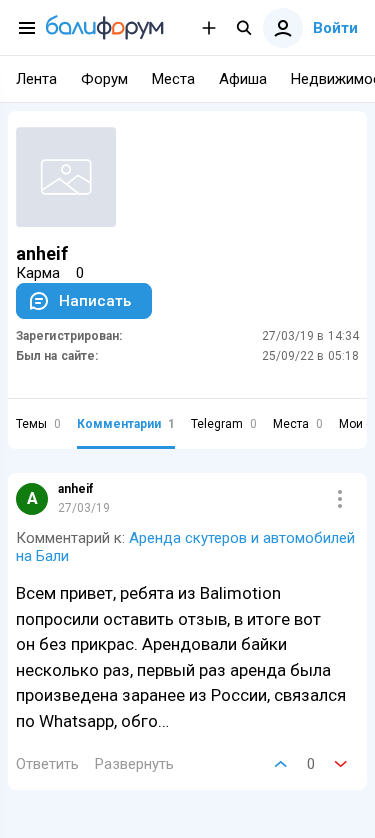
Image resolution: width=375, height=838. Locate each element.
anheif (75, 489)
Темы (38, 424)
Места (298, 424)
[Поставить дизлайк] (341, 764)
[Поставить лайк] (281, 764)
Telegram (224, 424)
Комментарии (126, 424)
